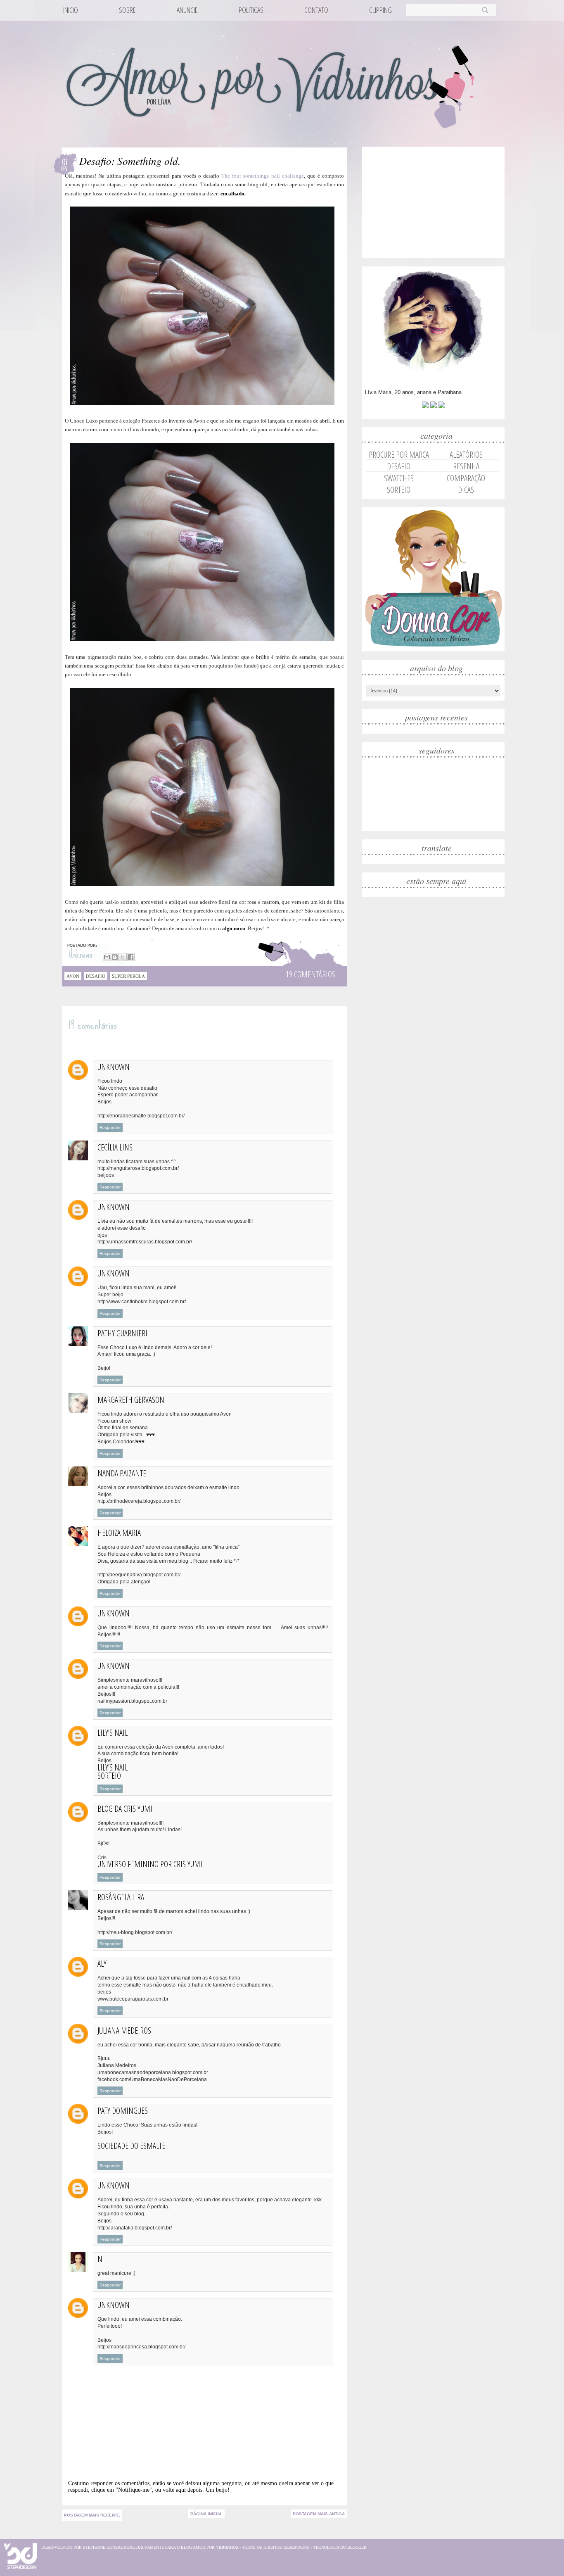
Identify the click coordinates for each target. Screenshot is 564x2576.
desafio (96, 976)
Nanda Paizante (122, 1473)
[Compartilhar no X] (123, 957)
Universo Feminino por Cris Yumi (150, 1864)
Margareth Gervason (131, 1400)
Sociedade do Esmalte (131, 2146)
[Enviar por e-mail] (107, 957)
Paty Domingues (123, 2111)
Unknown (82, 954)
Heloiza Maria (119, 1533)
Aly (102, 1964)
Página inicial (206, 2514)
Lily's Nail (113, 1733)
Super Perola (128, 976)
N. (101, 2259)
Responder (110, 1128)
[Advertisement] (427, 201)
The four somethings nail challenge (262, 176)
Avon (73, 976)
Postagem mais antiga (319, 2514)
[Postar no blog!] (115, 957)
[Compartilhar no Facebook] (130, 957)
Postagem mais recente (92, 2515)
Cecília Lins (115, 1147)
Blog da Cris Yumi (125, 1809)
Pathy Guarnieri (122, 1333)
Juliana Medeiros (124, 2031)
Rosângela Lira (121, 1897)
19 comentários (310, 974)
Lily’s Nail (113, 1767)
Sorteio (109, 1776)
